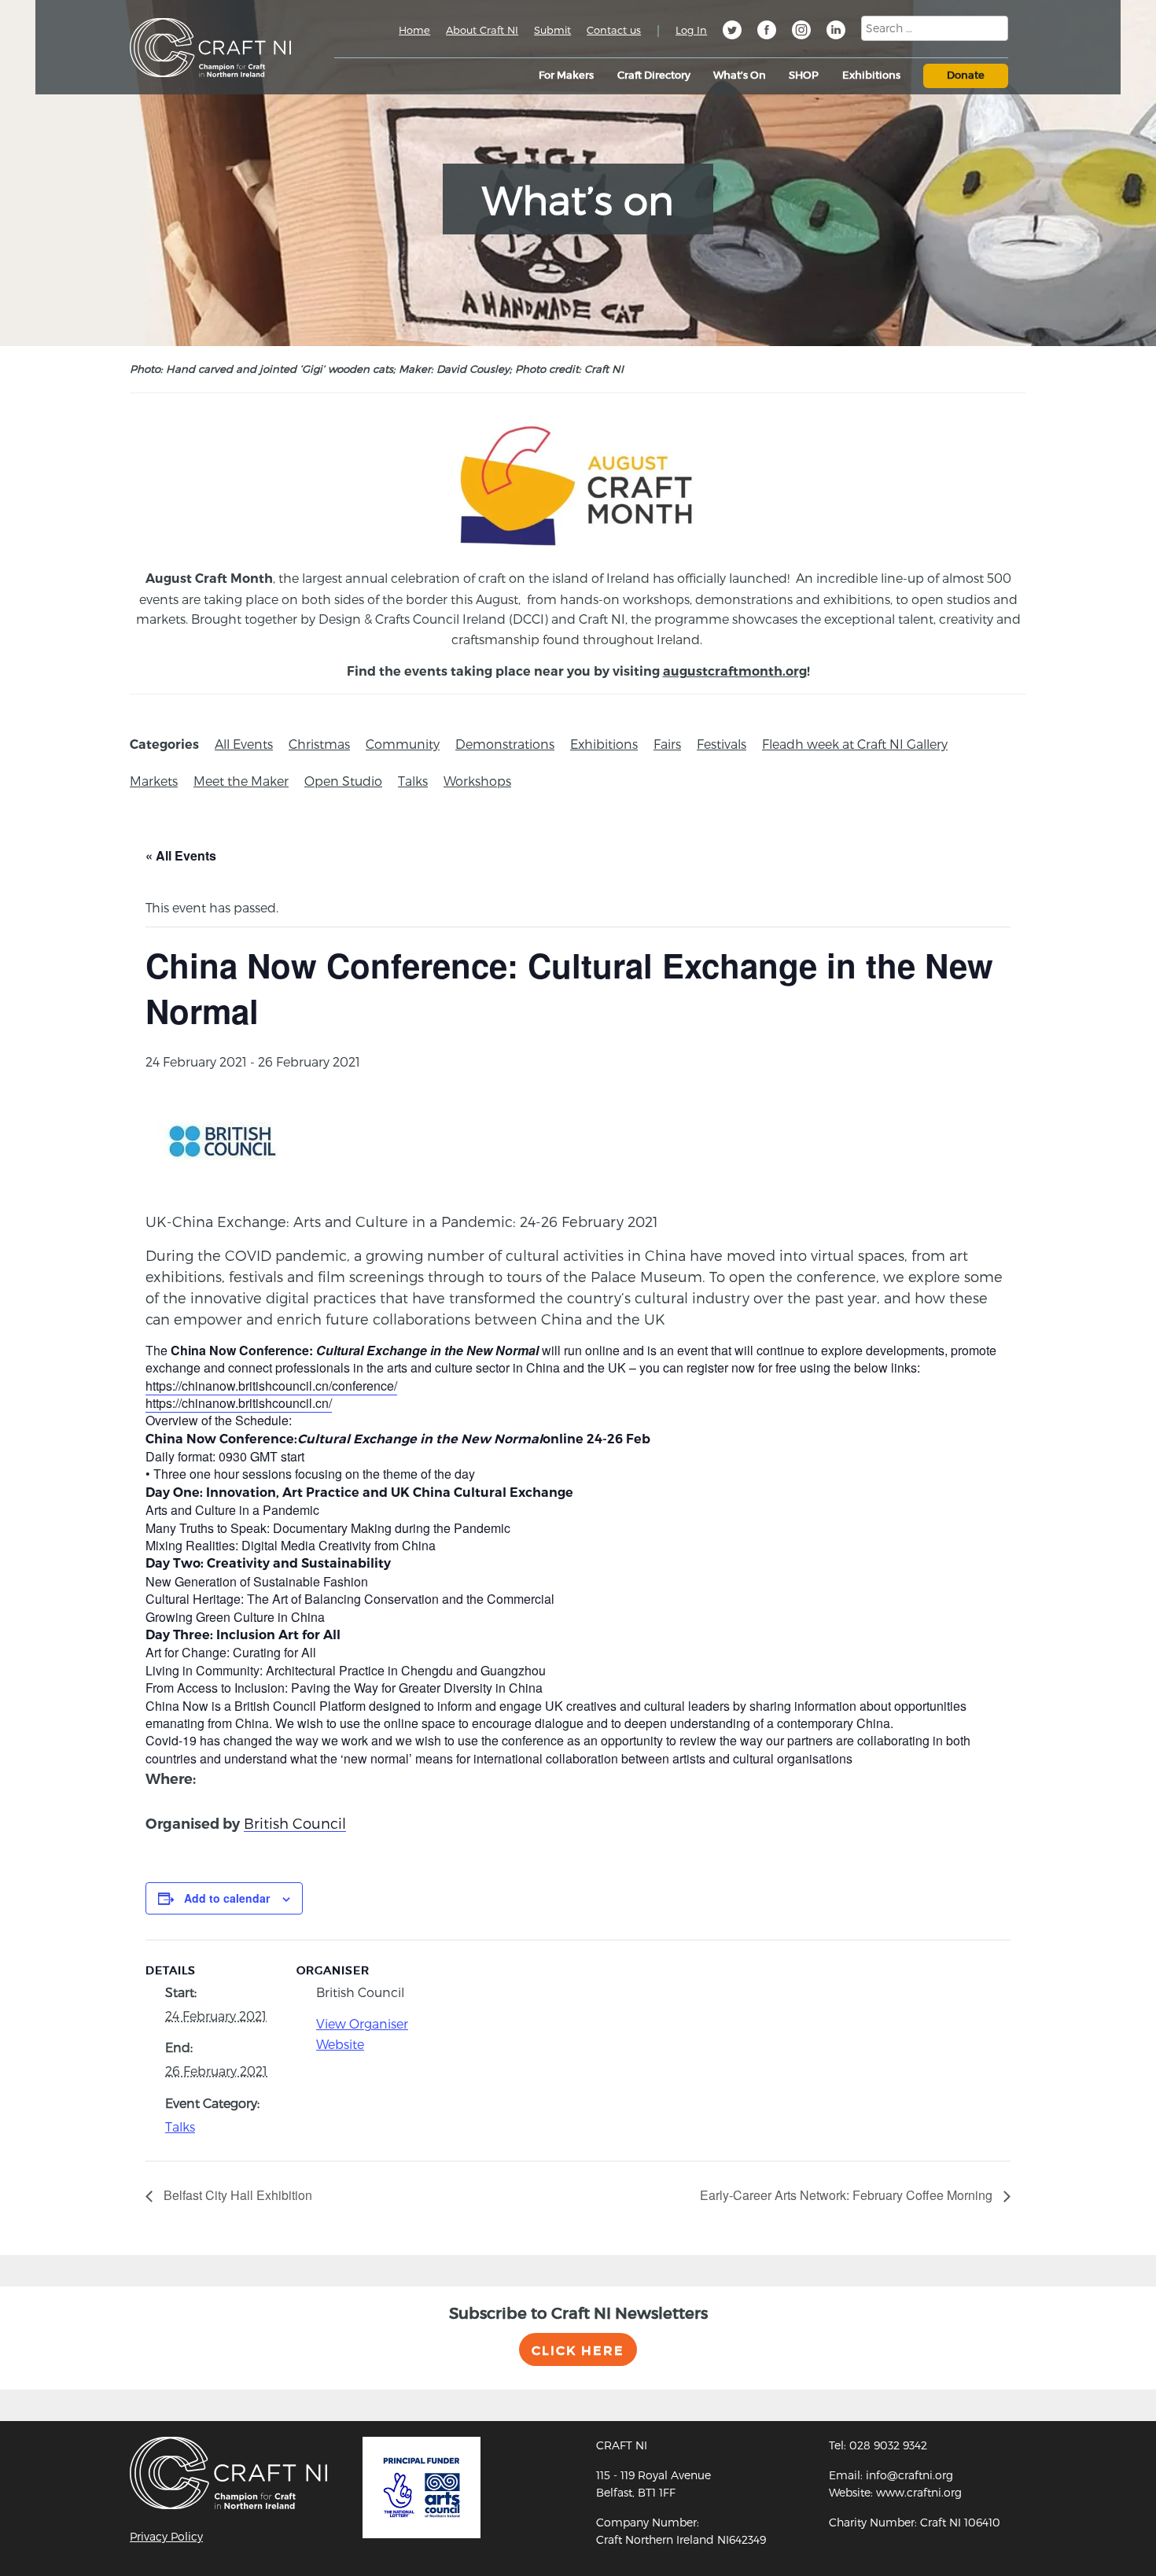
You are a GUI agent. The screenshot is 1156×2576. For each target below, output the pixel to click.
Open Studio (343, 781)
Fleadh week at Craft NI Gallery (855, 744)
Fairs (667, 744)
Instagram (801, 32)
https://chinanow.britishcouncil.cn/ (239, 1403)
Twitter (732, 32)
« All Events (181, 855)
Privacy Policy (166, 2536)
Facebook (767, 32)
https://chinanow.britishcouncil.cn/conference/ (271, 1386)
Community (403, 744)
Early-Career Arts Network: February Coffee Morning (848, 2195)
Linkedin (836, 32)
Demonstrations (505, 744)
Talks (413, 781)
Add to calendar (227, 1898)
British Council (295, 1823)
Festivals (722, 744)
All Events (244, 744)
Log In (691, 30)
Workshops (477, 781)
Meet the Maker (241, 781)
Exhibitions (604, 744)
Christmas (319, 744)
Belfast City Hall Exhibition (236, 2195)
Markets (154, 781)
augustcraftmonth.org (735, 671)
